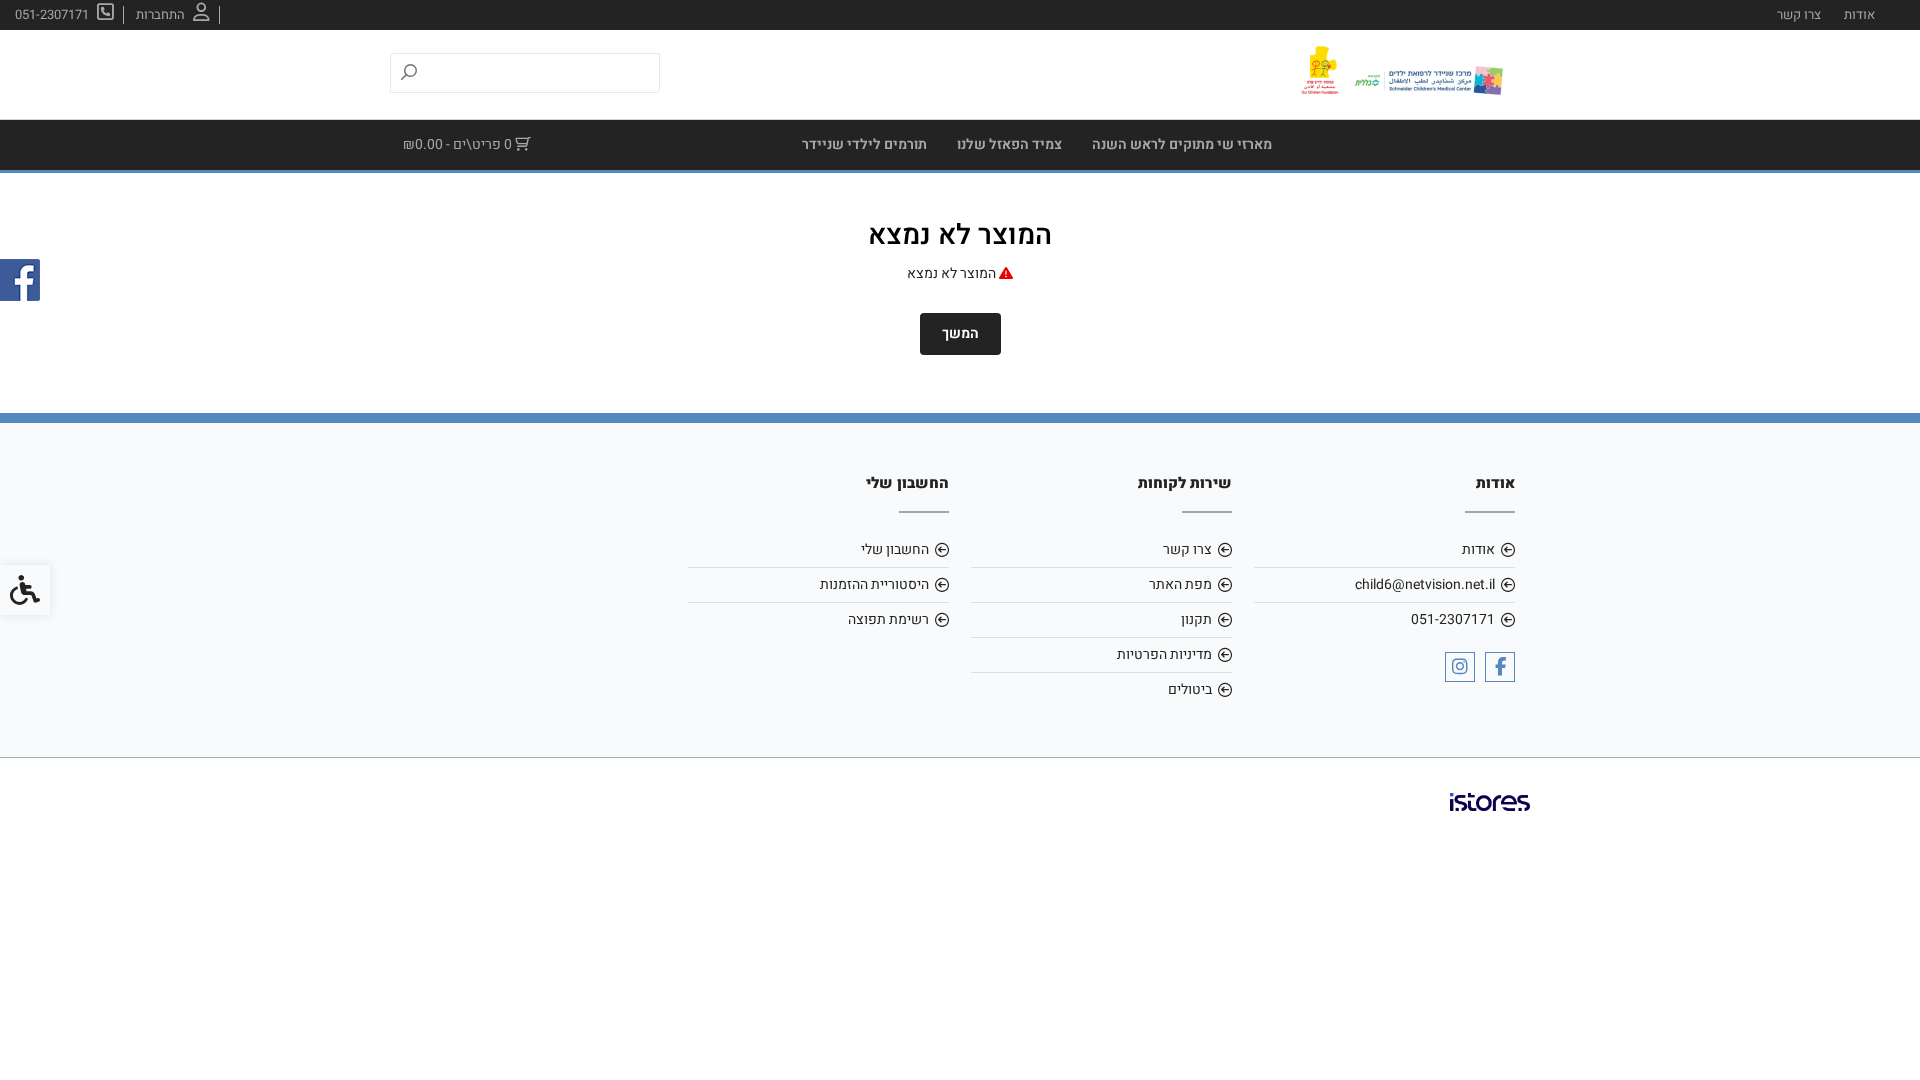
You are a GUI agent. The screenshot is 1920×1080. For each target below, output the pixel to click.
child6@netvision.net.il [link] (1425, 584)
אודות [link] (1859, 14)
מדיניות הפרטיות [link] (1164, 654)
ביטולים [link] (1190, 689)
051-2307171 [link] (1453, 619)
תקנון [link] (1196, 619)
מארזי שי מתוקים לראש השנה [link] (1182, 144)
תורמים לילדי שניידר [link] (864, 144)
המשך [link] (960, 333)
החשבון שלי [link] (895, 549)
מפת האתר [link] (1180, 584)
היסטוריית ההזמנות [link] (874, 584)
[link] (173, 15)
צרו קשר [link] (1799, 14)
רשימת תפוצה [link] (888, 619)
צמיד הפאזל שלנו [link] (1009, 144)
